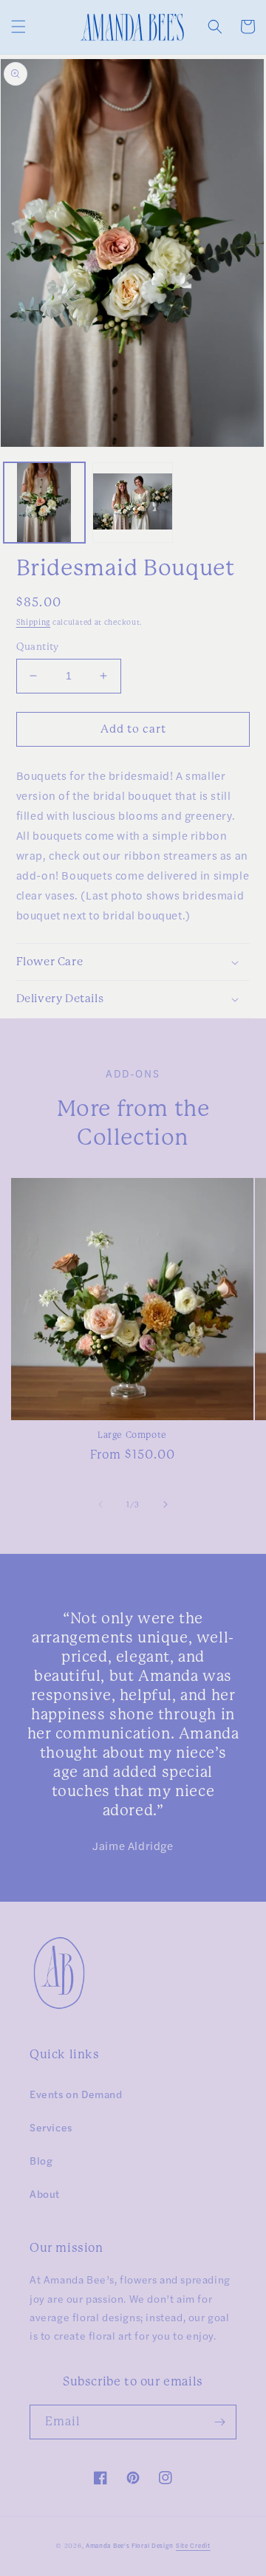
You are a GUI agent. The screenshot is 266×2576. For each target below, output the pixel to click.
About (45, 2193)
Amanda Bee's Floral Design (130, 2545)
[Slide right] (166, 1504)
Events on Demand (76, 2094)
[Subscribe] (219, 2422)
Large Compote (132, 1435)
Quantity (38, 647)
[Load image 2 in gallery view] (133, 503)
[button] (18, 27)
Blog (41, 2160)
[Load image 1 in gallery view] (44, 503)
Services (51, 2127)
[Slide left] (100, 1504)
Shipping (34, 622)
